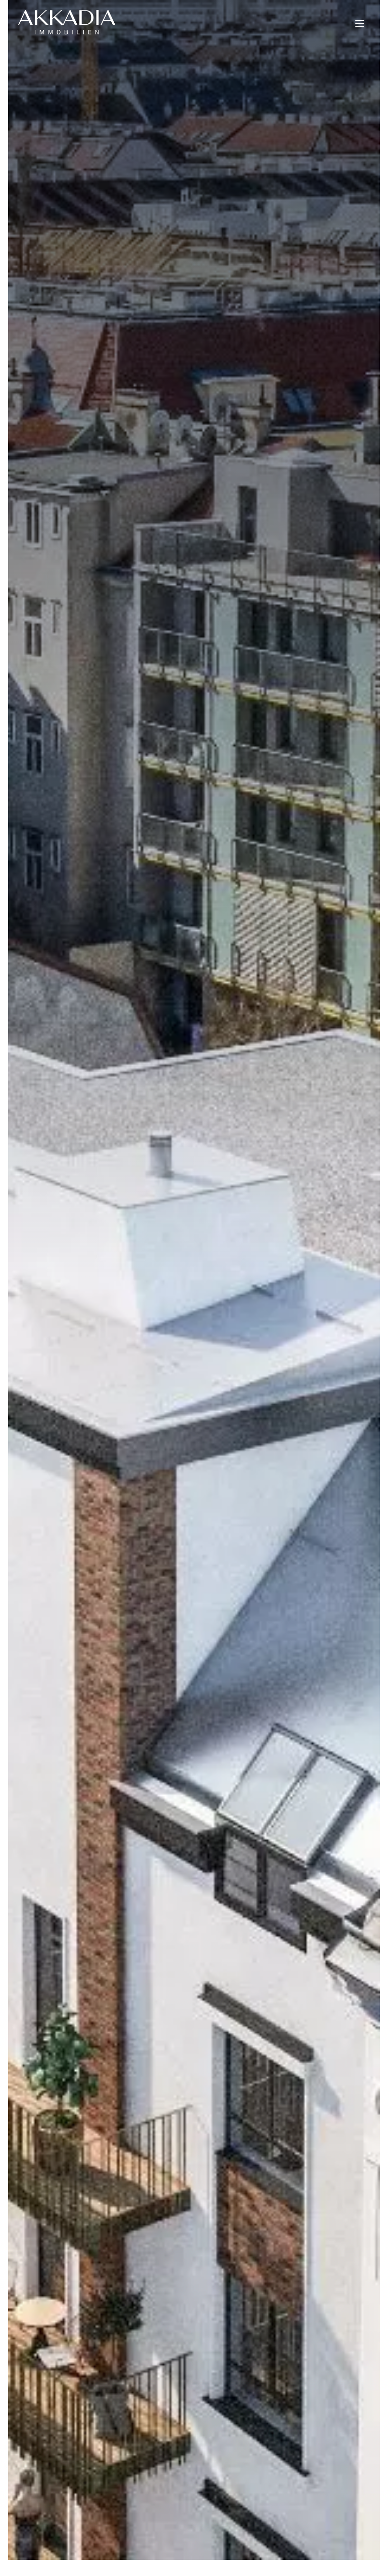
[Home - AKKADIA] (67, 22)
